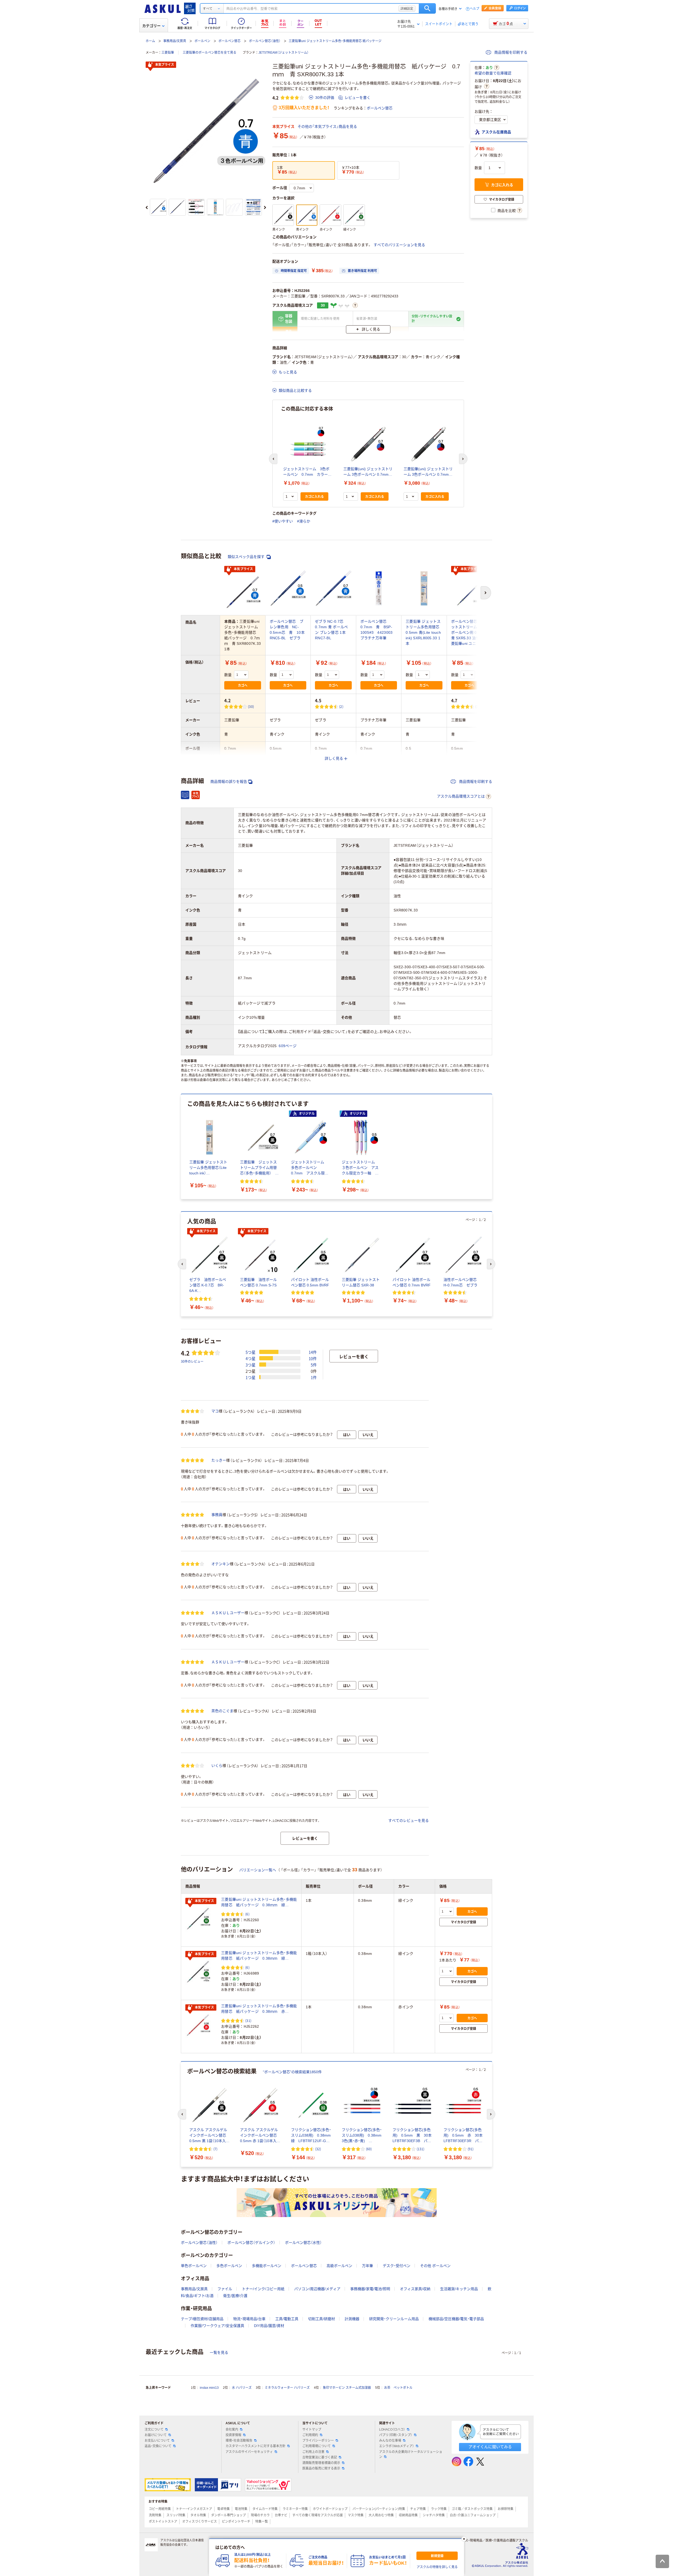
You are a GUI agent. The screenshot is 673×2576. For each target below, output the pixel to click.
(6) (247, 1914)
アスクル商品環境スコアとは (461, 796)
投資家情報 (233, 2435)
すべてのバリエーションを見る (399, 245)
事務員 (217, 1515)
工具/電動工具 (287, 2319)
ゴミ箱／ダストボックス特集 (472, 2509)
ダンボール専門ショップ (228, 2515)
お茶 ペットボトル (398, 2388)
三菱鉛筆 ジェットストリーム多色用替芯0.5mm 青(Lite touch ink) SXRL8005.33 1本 (423, 632)
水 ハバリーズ (242, 2388)
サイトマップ (312, 2430)
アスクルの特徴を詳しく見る (437, 2567)
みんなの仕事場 (390, 2441)
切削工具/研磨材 (322, 2319)
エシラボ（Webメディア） (397, 2446)
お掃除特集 (506, 2509)
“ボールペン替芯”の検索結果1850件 (292, 2072)
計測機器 (352, 2319)
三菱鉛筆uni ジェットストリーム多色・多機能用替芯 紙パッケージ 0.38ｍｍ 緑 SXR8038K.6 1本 (259, 1903)
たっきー (219, 1460)
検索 (427, 8)
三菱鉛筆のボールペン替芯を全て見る (210, 53)
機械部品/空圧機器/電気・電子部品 (456, 2319)
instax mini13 (209, 2388)
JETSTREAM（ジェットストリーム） (284, 53)
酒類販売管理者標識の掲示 (321, 2463)
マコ (215, 1411)
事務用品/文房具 (175, 41)
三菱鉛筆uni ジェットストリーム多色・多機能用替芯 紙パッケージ (335, 41)
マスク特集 (356, 2515)
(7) (215, 2149)
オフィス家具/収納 (415, 2289)
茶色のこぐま (222, 1711)
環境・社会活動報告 (239, 2441)
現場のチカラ (260, 2515)
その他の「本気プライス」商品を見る (327, 126)
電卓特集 (223, 2509)
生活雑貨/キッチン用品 (459, 2289)
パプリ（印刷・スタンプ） (396, 2435)
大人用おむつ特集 (381, 2515)
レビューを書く (358, 98)
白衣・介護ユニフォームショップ (473, 2515)
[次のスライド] (265, 207)
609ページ (288, 1046)
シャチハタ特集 (434, 2515)
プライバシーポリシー (318, 2441)
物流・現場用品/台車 (249, 2319)
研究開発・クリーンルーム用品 (394, 2319)
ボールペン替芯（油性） (265, 41)
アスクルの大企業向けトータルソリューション (411, 2454)
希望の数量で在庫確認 (493, 73)
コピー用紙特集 (160, 2509)
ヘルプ (475, 9)
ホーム (150, 41)
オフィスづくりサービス (200, 2522)
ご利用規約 (310, 2435)
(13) (478, 706)
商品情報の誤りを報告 (229, 782)
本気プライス (165, 65)
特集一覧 (262, 2522)
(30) (251, 706)
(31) (248, 2020)
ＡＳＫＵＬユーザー (228, 1613)
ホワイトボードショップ (330, 2509)
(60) (369, 2149)
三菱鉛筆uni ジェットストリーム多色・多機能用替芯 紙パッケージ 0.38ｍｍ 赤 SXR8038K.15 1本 (259, 2009)
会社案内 (232, 2430)
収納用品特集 (408, 2515)
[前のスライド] (147, 207)
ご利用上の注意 (313, 2452)
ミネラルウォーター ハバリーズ (287, 2388)
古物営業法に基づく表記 (320, 2457)
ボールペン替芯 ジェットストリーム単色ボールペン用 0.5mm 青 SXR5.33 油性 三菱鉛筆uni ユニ (469, 632)
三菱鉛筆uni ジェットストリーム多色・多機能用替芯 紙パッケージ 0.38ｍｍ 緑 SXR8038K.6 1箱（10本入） (259, 1956)
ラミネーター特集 (295, 2509)
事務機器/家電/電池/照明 (370, 2289)
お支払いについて (157, 2441)
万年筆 (368, 2266)
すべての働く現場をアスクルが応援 (318, 2515)
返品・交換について (158, 2446)
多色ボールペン (229, 2266)
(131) (420, 2149)
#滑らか (304, 521)
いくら (217, 1766)
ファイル (225, 2289)
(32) (318, 2149)
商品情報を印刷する (510, 52)
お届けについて (156, 2435)
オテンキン (221, 1564)
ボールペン (202, 41)
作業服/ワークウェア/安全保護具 (217, 2326)
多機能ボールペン (267, 2266)
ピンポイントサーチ (236, 2522)
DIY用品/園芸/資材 (269, 2326)
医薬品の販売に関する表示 (321, 2468)
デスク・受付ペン (397, 2266)
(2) (341, 706)
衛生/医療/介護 (235, 2296)
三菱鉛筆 (168, 53)
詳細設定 (407, 8)
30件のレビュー (192, 1361)
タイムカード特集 (265, 2509)
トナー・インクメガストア (194, 2509)
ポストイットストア (163, 2522)
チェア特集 (418, 2509)
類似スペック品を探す (247, 557)
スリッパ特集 (176, 2515)
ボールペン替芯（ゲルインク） (251, 2243)
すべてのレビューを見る (409, 1821)
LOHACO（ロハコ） (392, 2430)
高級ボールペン (339, 2266)
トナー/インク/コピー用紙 (263, 2289)
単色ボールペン (194, 2266)
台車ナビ (281, 2515)
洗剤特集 (155, 2515)
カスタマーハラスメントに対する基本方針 (256, 2446)
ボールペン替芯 (230, 41)
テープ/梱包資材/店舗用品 (202, 2319)
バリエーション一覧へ (258, 1870)
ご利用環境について (317, 2446)
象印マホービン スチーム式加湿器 (347, 2388)
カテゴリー (151, 26)
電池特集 (241, 2509)
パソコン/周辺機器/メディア (317, 2289)
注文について (154, 2430)
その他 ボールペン (435, 2266)
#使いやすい (283, 521)
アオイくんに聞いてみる (490, 2447)
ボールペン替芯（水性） (303, 2243)
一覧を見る (219, 2352)
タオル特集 (198, 2515)
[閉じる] (464, 2539)
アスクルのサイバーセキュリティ (249, 2452)
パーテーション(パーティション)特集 (379, 2509)
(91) (471, 2149)
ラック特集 (439, 2509)
